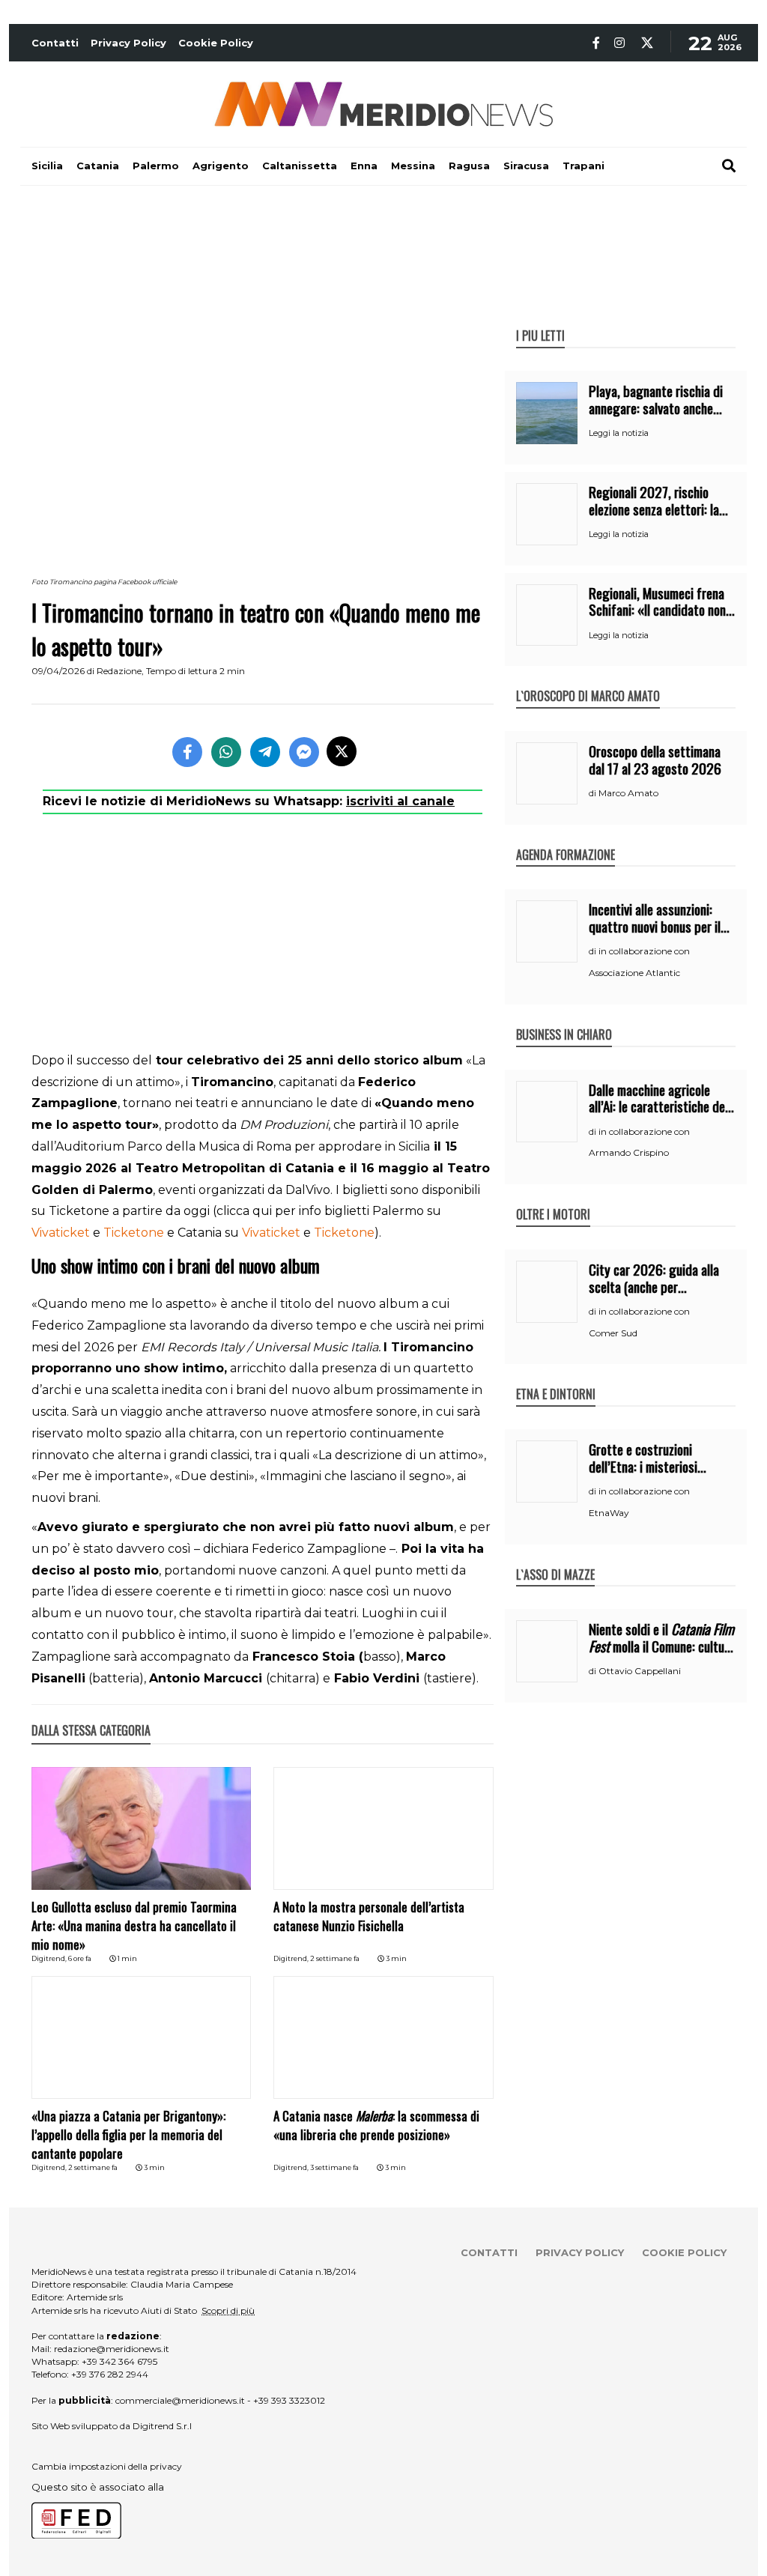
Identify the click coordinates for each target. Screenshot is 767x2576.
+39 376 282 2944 (110, 2374)
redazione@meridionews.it (112, 2349)
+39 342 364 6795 (119, 2361)
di (594, 793)
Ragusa (469, 166)
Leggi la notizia (619, 433)
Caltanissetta (300, 166)
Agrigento (221, 166)
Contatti (55, 43)
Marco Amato (628, 793)
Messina (413, 166)
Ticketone (134, 1233)
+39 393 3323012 (289, 2400)
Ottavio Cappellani (640, 1671)
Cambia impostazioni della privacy (107, 2466)
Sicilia (47, 166)
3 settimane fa (334, 2167)
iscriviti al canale (400, 801)
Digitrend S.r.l (162, 2426)
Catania (98, 166)
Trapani (583, 166)
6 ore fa (80, 1958)
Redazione (119, 671)
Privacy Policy (128, 43)
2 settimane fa (335, 1958)
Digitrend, (50, 1958)
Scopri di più (228, 2310)
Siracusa (526, 166)
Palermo (156, 166)
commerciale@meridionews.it (180, 2400)
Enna (364, 166)
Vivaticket (61, 1233)
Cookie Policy (216, 43)
